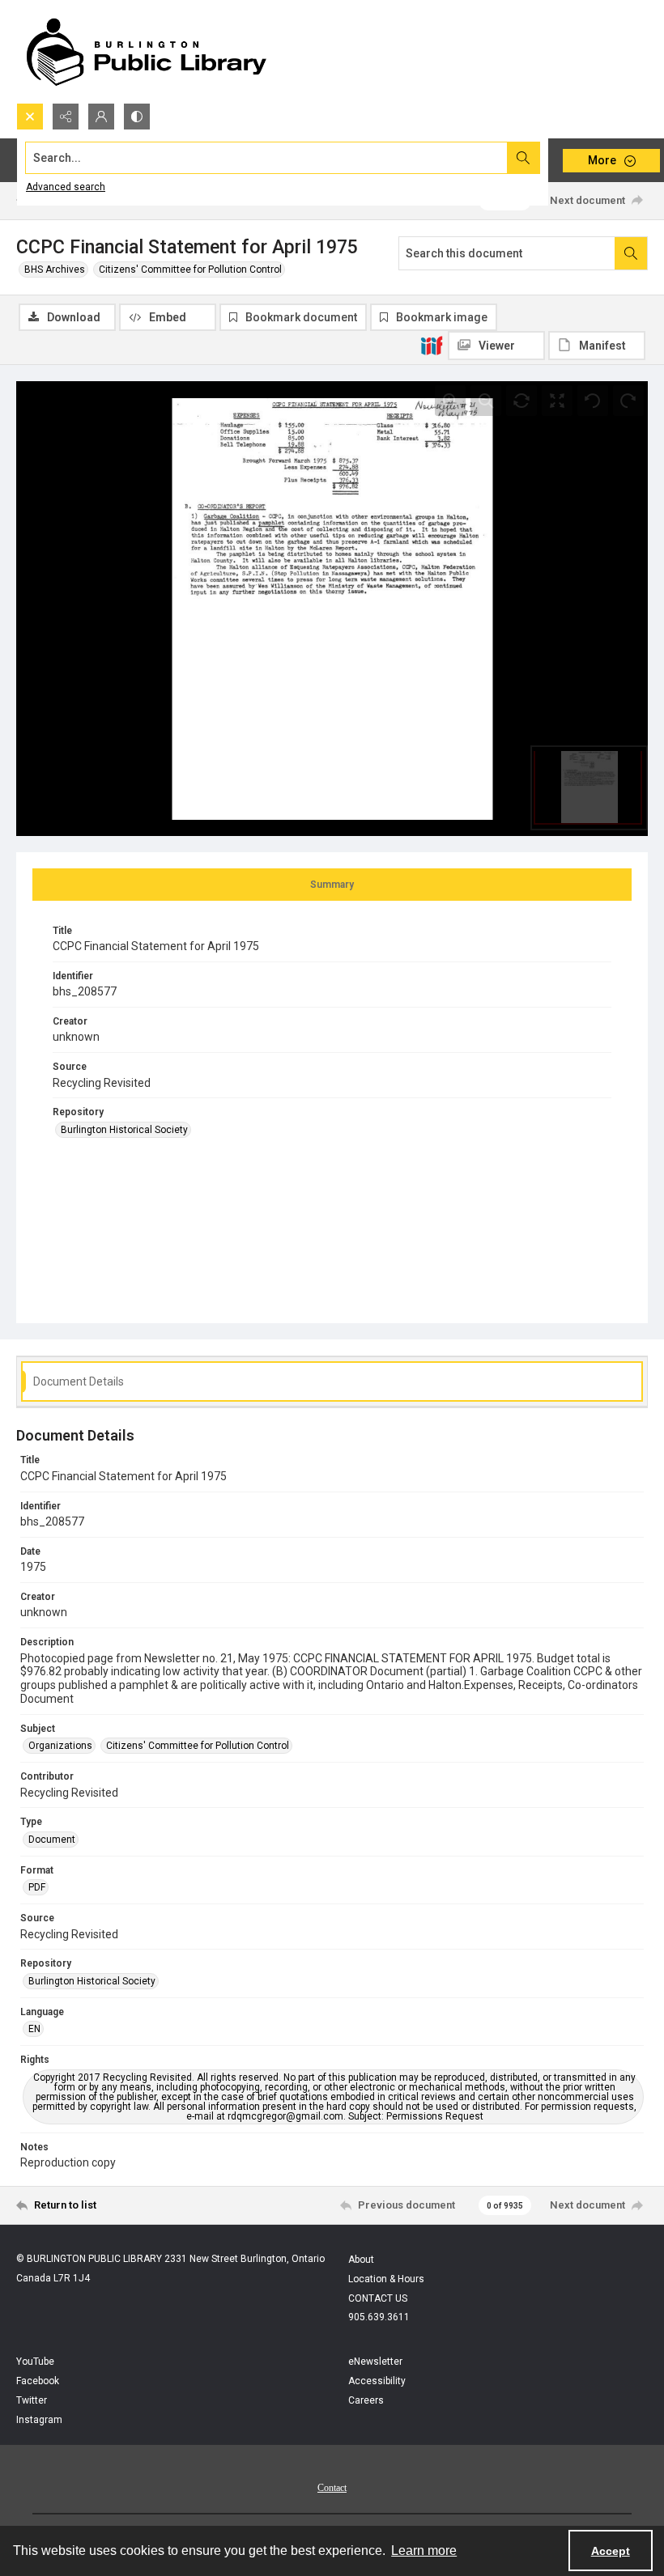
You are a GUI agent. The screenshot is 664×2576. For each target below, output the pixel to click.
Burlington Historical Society (124, 1130)
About (361, 2260)
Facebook (38, 2381)
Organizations (60, 1746)
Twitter (32, 2400)
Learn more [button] (424, 2551)
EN (34, 2029)
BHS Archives (55, 269)
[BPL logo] (146, 51)
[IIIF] (432, 345)
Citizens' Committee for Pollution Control (190, 269)
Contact (332, 2488)
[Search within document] (631, 253)
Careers (366, 2400)
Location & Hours (386, 2279)
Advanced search (66, 187)
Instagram (39, 2420)
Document (52, 1840)
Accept (611, 2551)
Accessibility (377, 2381)
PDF (37, 1887)
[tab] (332, 885)
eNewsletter (375, 2362)
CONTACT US (378, 2298)
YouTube (35, 2362)
